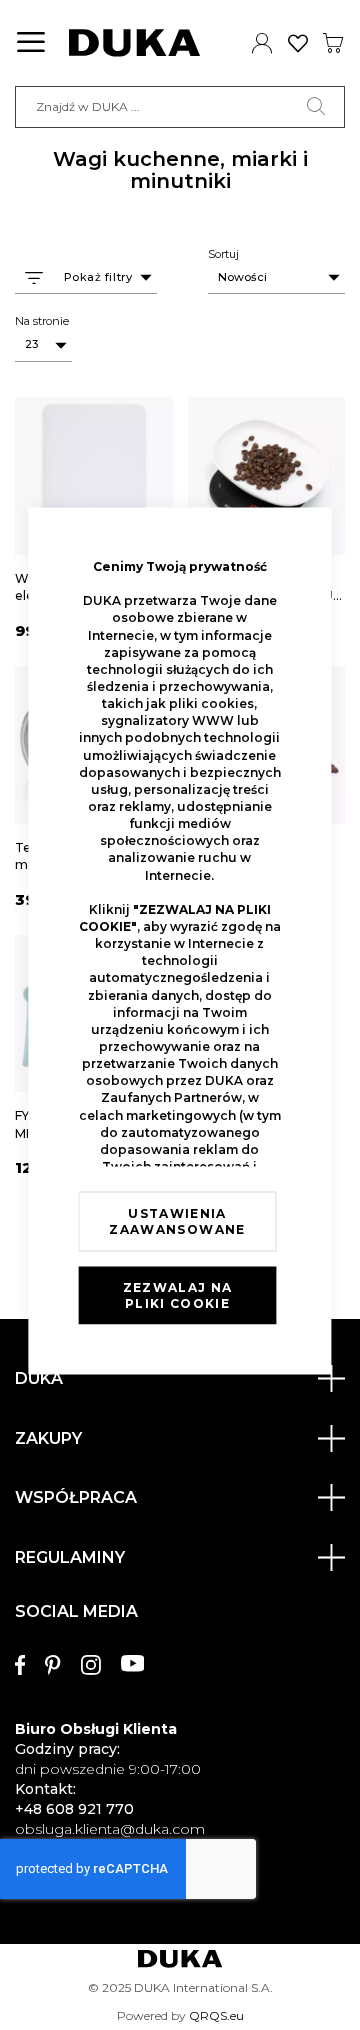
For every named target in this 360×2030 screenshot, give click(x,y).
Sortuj (223, 254)
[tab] (180, 1711)
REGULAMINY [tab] (70, 1557)
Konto (262, 43)
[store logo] (134, 43)
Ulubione (298, 43)
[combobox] (180, 107)
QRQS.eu (216, 2015)
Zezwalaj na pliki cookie (178, 1295)
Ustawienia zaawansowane (177, 1221)
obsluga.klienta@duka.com (110, 1829)
